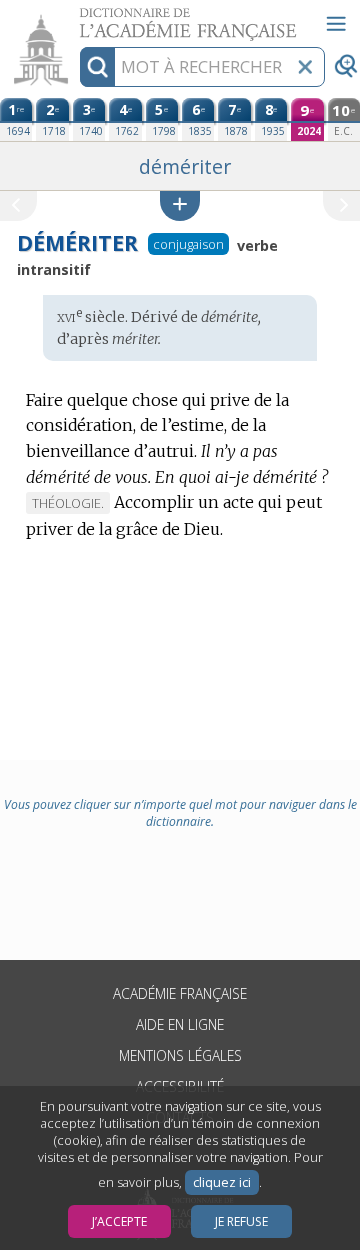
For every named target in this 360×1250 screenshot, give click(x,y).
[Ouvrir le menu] (336, 24)
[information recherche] (97, 67)
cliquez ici (222, 1182)
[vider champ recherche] (305, 67)
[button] (180, 205)
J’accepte (119, 1221)
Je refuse (241, 1221)
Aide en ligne (180, 1024)
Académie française (180, 993)
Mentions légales (180, 1055)
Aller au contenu (77, 17)
